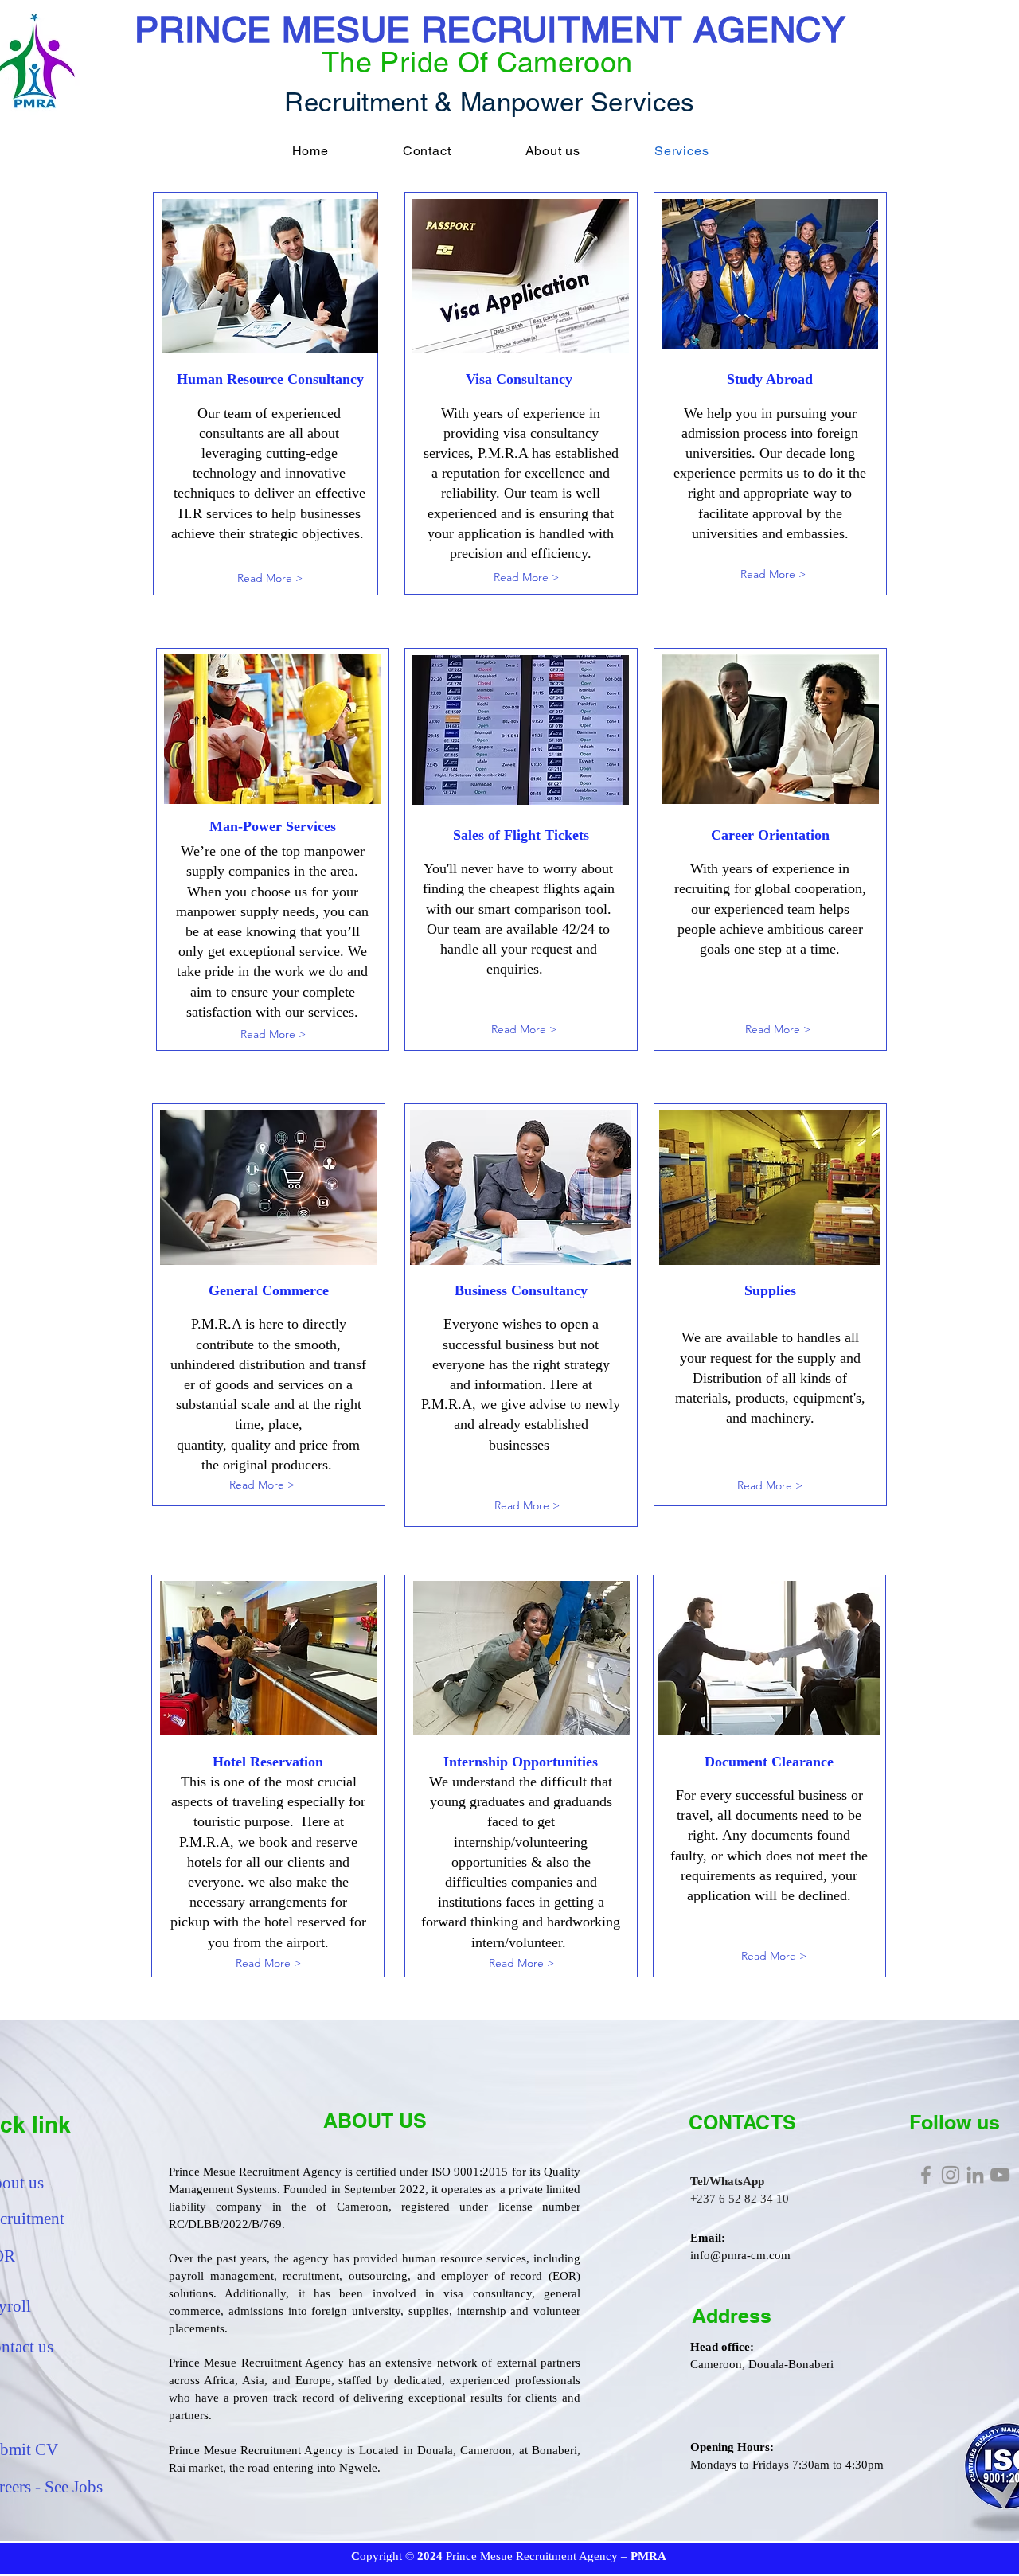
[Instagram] (951, 2175)
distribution (272, 1364)
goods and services (269, 1384)
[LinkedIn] (975, 2175)
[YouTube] (1000, 2175)
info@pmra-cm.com (740, 2255)
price (314, 1445)
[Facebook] (926, 2175)
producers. (302, 1465)
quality (251, 1445)
